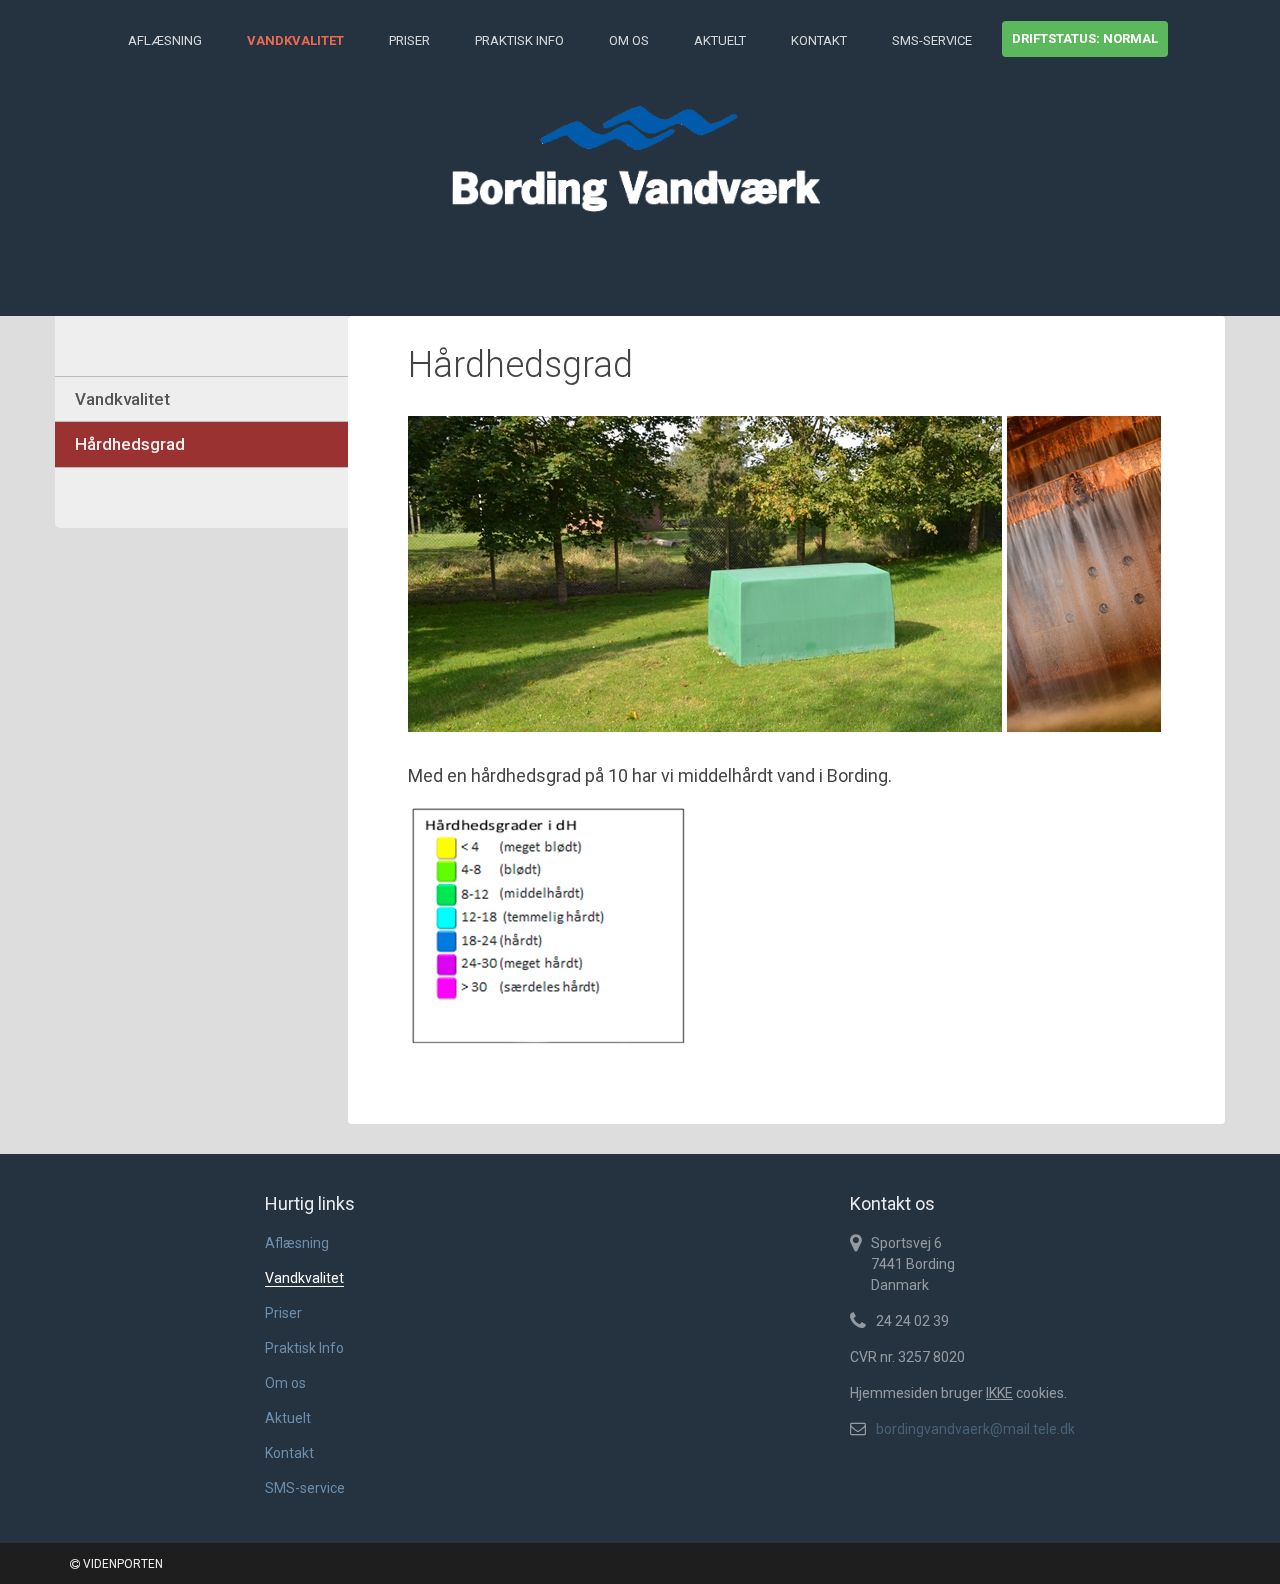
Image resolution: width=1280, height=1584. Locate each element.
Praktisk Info (519, 40)
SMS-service (932, 40)
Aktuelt (720, 40)
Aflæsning (165, 40)
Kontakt (819, 40)
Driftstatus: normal (1085, 38)
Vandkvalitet (295, 40)
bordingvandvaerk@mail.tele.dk (975, 1429)
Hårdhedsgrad (130, 444)
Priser (409, 40)
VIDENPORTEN (121, 1564)
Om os (629, 40)
